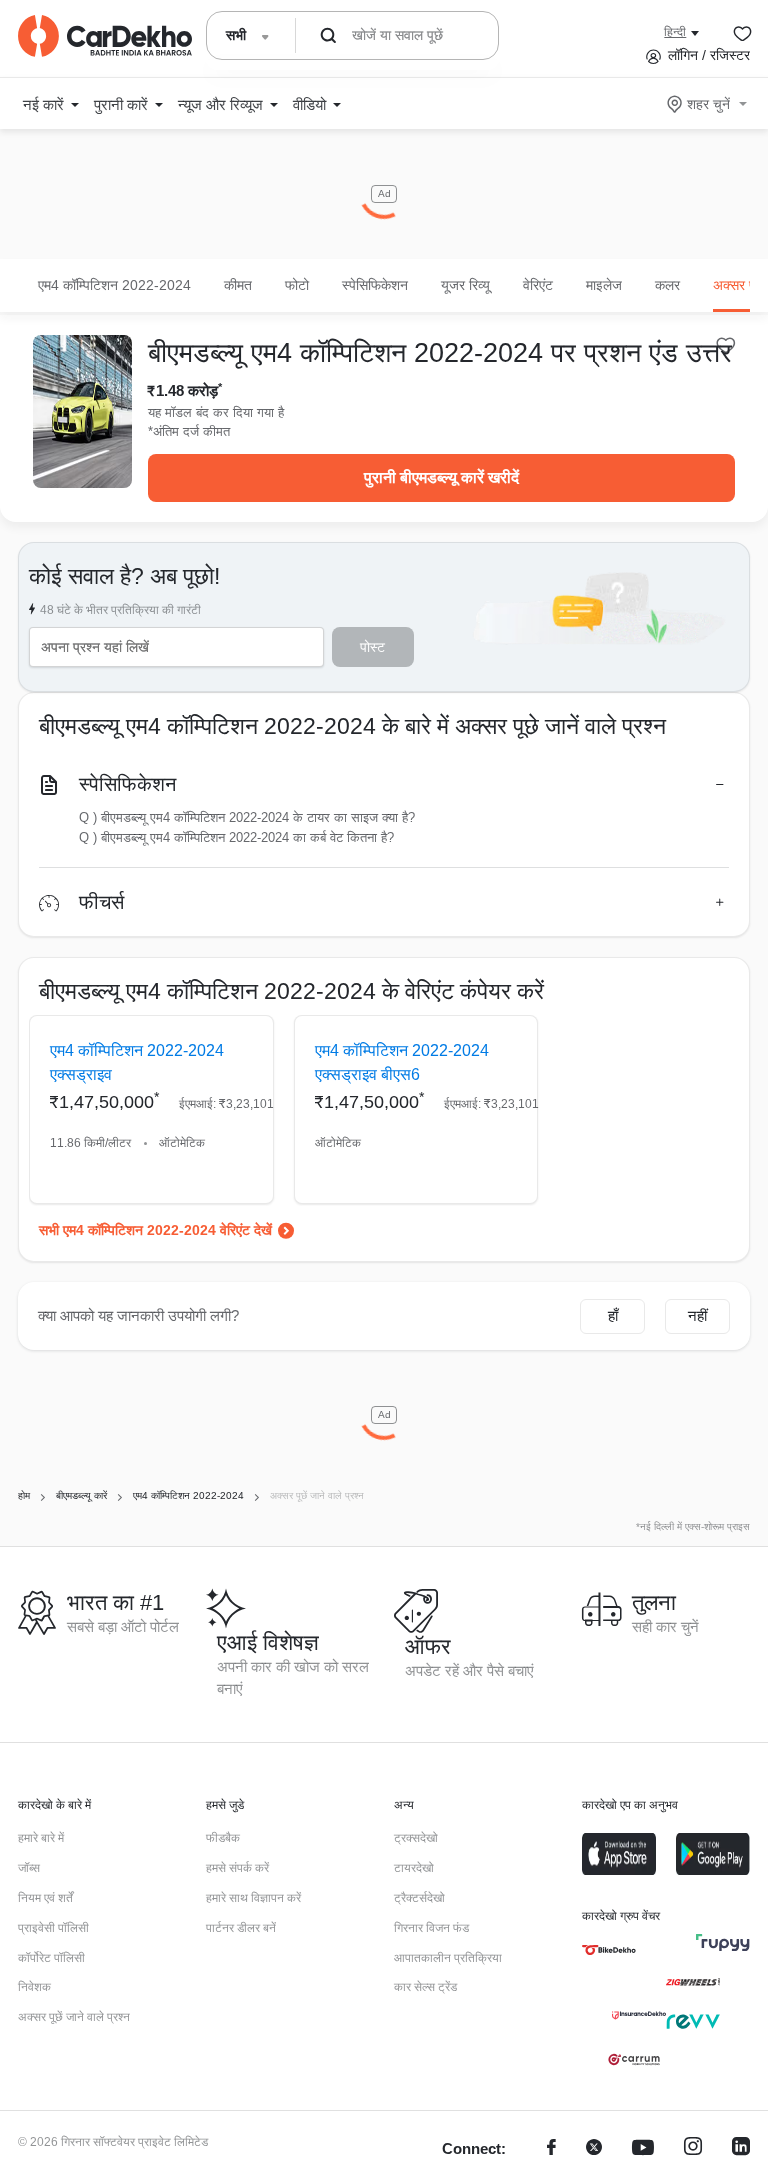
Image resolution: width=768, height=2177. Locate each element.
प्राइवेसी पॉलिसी (53, 1928)
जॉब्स (29, 1868)
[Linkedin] (741, 2149)
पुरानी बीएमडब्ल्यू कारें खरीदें (441, 477)
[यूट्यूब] (643, 2149)
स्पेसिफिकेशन (127, 784)
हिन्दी (675, 32)
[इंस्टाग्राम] (693, 2149)
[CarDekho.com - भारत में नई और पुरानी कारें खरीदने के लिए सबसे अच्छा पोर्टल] (105, 36)
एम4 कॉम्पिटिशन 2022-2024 (114, 285)
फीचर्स (101, 902)
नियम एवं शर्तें (45, 1898)
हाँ (613, 1315)
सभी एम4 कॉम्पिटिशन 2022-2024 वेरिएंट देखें (155, 1230)
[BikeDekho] (609, 1950)
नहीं (697, 1315)
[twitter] (594, 2149)
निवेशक (34, 1987)
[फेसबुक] (551, 2149)
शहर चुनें (708, 104)
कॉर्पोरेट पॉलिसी (51, 1958)
